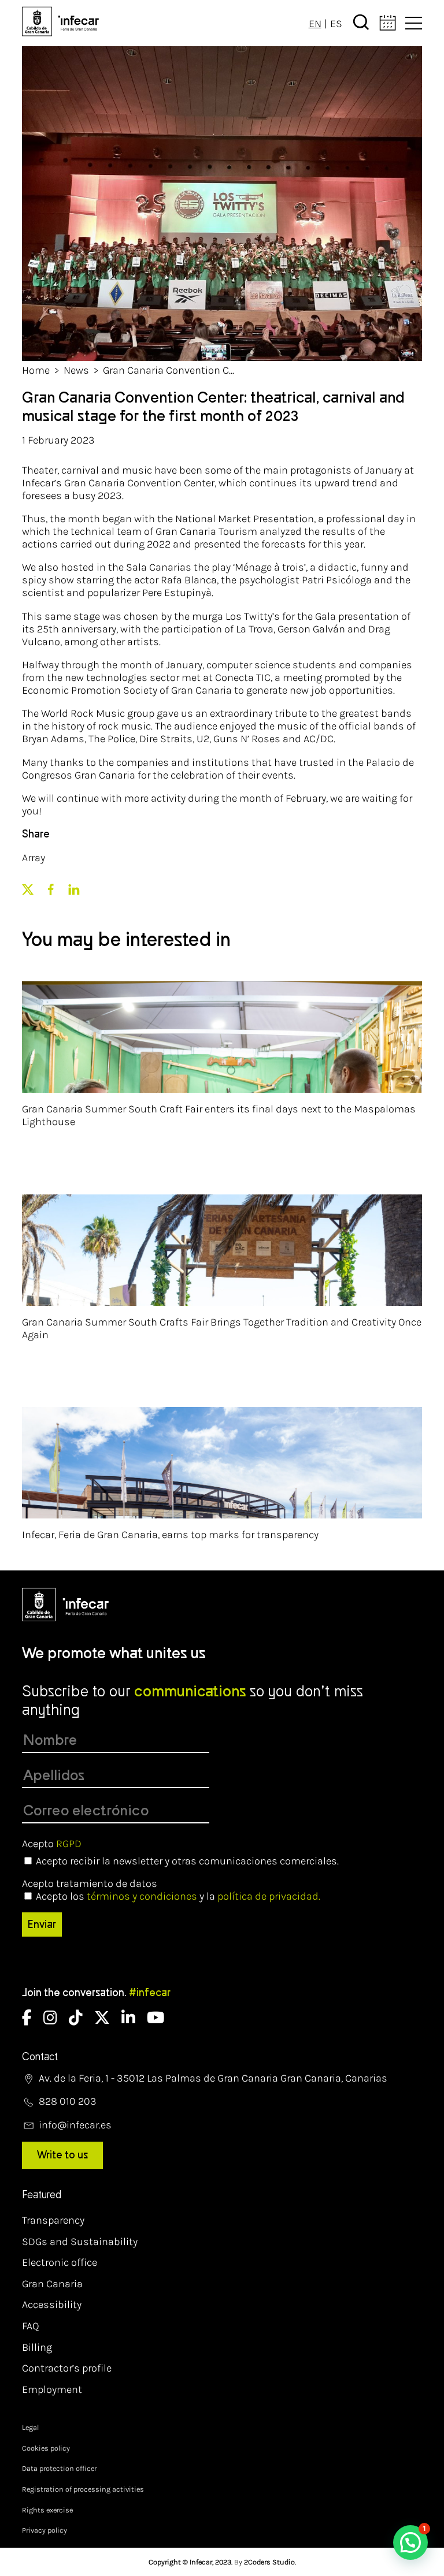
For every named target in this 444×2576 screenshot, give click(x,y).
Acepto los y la (178, 1896)
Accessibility (52, 2305)
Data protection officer (59, 2468)
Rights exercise (47, 2510)
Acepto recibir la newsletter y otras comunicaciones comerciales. (187, 1861)
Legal (30, 2427)
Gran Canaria (52, 2284)
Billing (37, 2347)
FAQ (31, 2326)
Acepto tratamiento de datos (90, 1883)
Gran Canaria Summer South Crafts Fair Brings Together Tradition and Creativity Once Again (222, 1328)
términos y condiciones (142, 1896)
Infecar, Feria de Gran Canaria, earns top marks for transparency (170, 1535)
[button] (410, 2543)
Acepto (52, 1844)
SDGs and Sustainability (80, 2242)
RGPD (69, 1844)
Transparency (53, 2220)
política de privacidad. (269, 1896)
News (76, 370)
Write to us (62, 2155)
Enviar (42, 1924)
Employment (52, 2389)
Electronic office (60, 2262)
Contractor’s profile (67, 2368)
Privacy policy (45, 2530)
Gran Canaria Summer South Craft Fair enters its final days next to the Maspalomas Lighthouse (219, 1115)
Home (36, 370)
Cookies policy (46, 2448)
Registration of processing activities (83, 2489)
